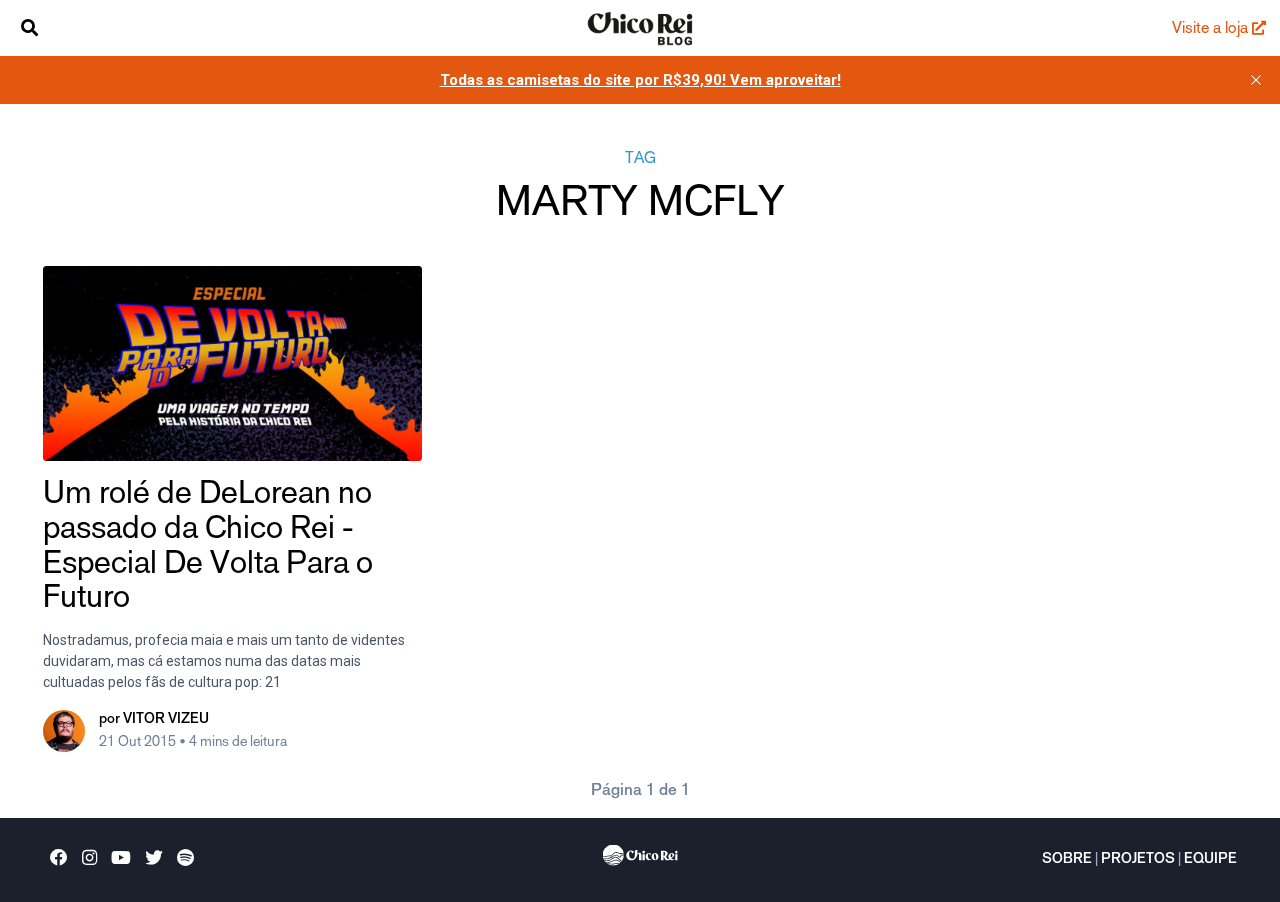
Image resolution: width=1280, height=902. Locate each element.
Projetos (1138, 860)
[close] (1256, 80)
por (154, 720)
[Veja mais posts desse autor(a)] (64, 731)
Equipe (1210, 860)
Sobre (1067, 860)
